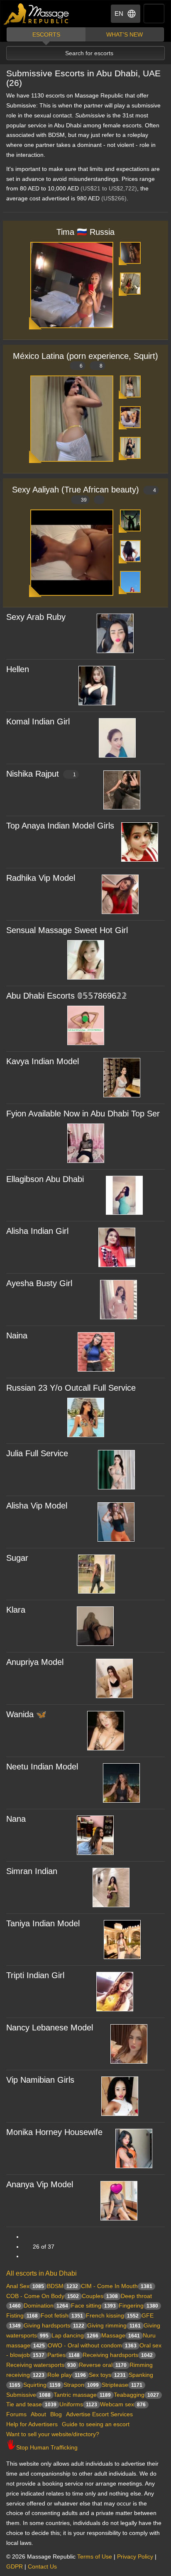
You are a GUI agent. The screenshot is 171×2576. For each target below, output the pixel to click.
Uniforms (78, 2404)
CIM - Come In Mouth (117, 2286)
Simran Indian (32, 1871)
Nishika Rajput (41, 774)
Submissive (28, 2395)
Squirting (42, 2385)
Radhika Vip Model (41, 878)
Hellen (18, 669)
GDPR (15, 2566)
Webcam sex (123, 2404)
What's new (125, 34)
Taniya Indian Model (43, 1923)
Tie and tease (31, 2404)
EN (119, 13)
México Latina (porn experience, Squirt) (85, 360)
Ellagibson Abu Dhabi (45, 1179)
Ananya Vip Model (40, 2184)
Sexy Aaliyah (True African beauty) (84, 494)
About (38, 2414)
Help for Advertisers (32, 2424)
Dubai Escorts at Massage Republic (37, 14)
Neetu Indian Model (42, 1767)
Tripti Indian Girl (35, 1975)
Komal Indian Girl (38, 721)
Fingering (138, 2305)
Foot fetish (62, 2315)
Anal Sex (25, 2286)
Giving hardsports (54, 2325)
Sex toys (107, 2375)
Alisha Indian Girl (37, 1231)
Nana (16, 1819)
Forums (16, 2414)
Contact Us (42, 2566)
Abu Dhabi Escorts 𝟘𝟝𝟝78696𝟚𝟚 (67, 996)
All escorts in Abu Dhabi (42, 2273)
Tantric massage (82, 2395)
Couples (100, 2296)
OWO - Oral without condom (92, 2345)
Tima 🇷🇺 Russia (85, 232)
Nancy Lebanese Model (50, 2028)
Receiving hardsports (118, 2355)
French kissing (112, 2315)
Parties (64, 2355)
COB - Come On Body (43, 2296)
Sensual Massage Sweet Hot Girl (67, 930)
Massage (121, 2335)
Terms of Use (95, 2557)
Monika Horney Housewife (54, 2132)
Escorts (46, 34)
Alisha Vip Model (37, 1506)
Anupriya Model (35, 1662)
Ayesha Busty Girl (39, 1283)
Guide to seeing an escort (96, 2424)
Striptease (122, 2385)
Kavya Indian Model (43, 1061)
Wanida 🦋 (26, 1714)
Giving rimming (114, 2325)
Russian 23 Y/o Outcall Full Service (71, 1388)
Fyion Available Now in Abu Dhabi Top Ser (83, 1114)
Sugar (17, 1558)
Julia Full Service (37, 1453)
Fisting (22, 2315)
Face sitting (93, 2305)
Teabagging (136, 2395)
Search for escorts (89, 53)
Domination (46, 2305)
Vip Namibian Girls (40, 2080)
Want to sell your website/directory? (53, 2434)
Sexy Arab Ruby (36, 617)
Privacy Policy (135, 2557)
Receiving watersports (41, 2365)
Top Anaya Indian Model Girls (60, 826)
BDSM (62, 2286)
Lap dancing (75, 2335)
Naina (17, 1336)
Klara (16, 1610)
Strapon (81, 2385)
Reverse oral (103, 2365)
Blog (56, 2414)
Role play (67, 2375)
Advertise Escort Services (99, 2414)
